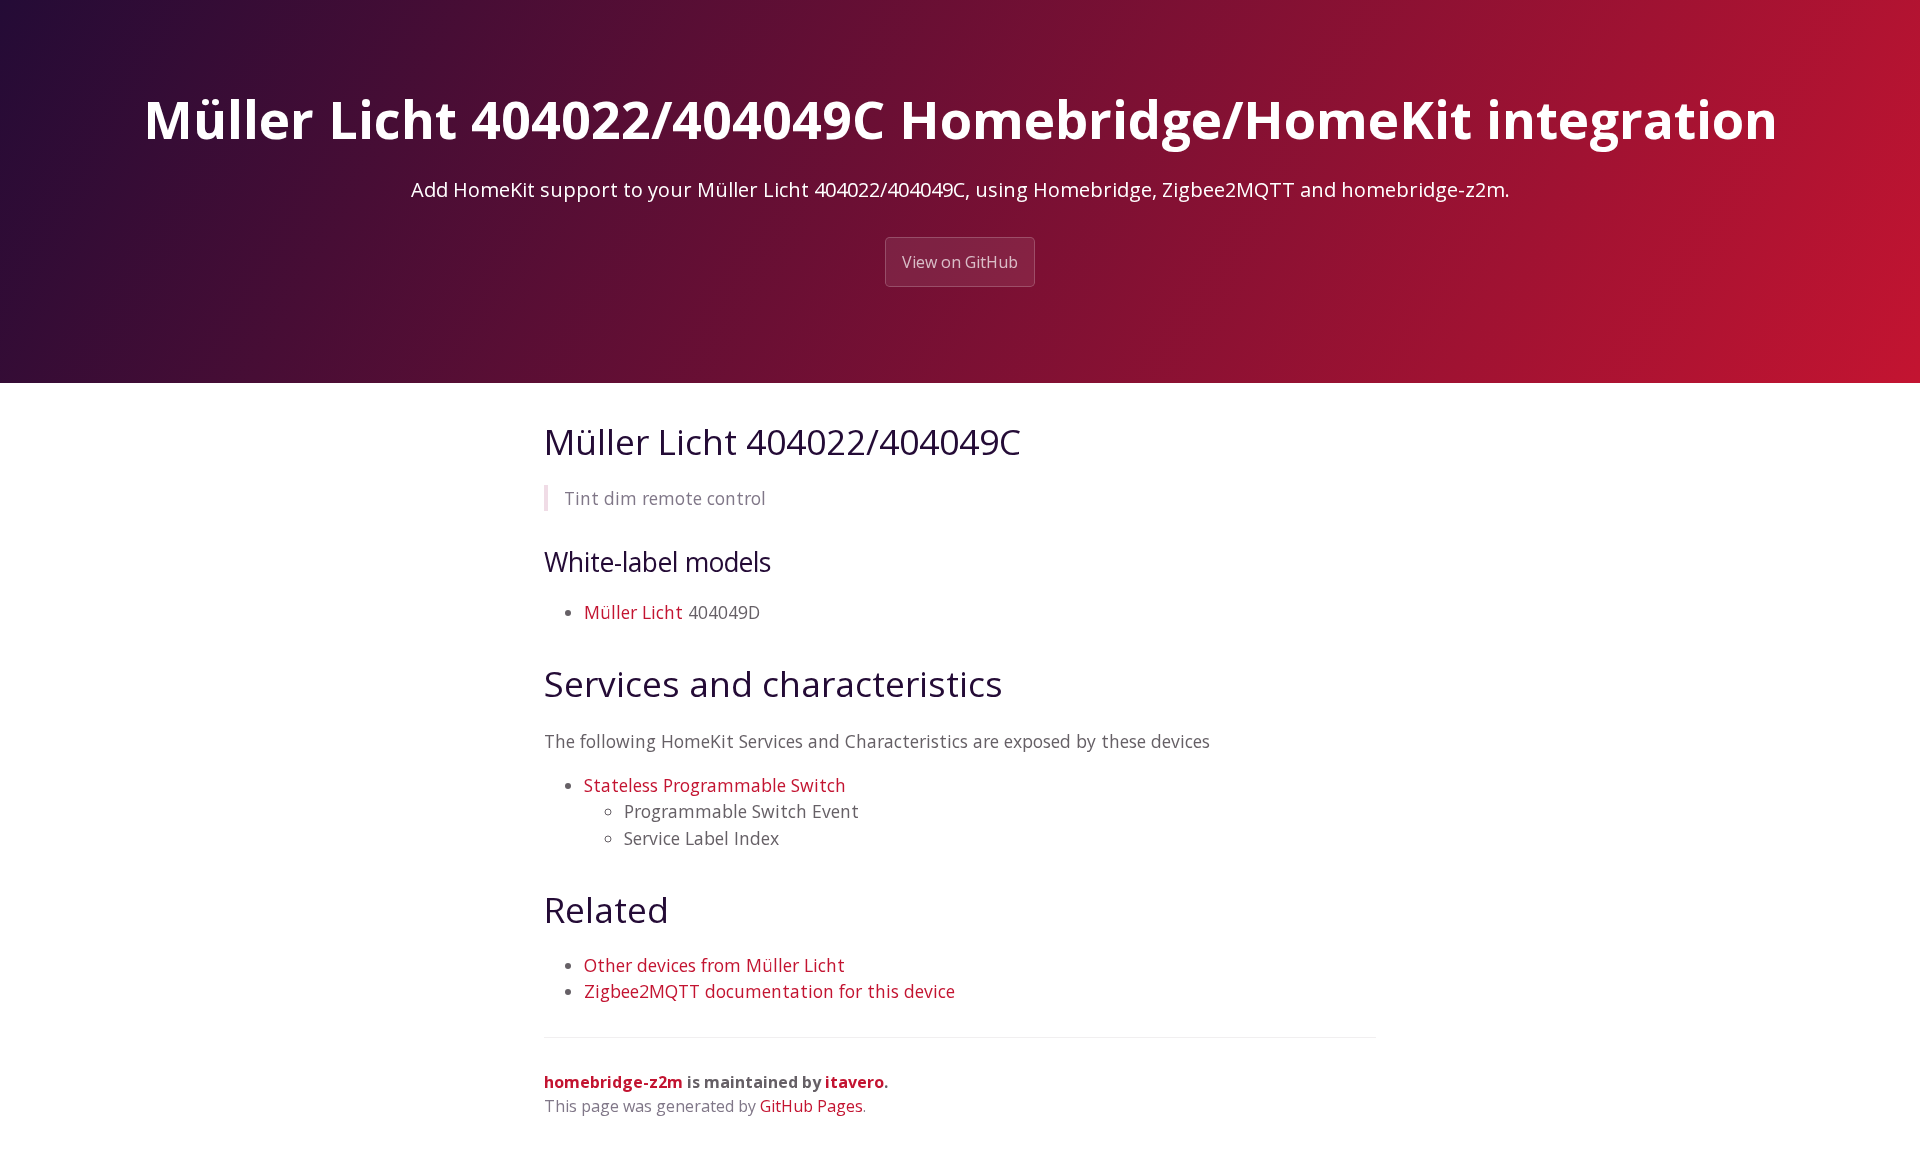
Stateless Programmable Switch (715, 785)
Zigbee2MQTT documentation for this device (769, 991)
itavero (854, 1082)
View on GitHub (960, 262)
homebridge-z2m (613, 1082)
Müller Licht (633, 612)
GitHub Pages (811, 1106)
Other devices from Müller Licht (714, 965)
